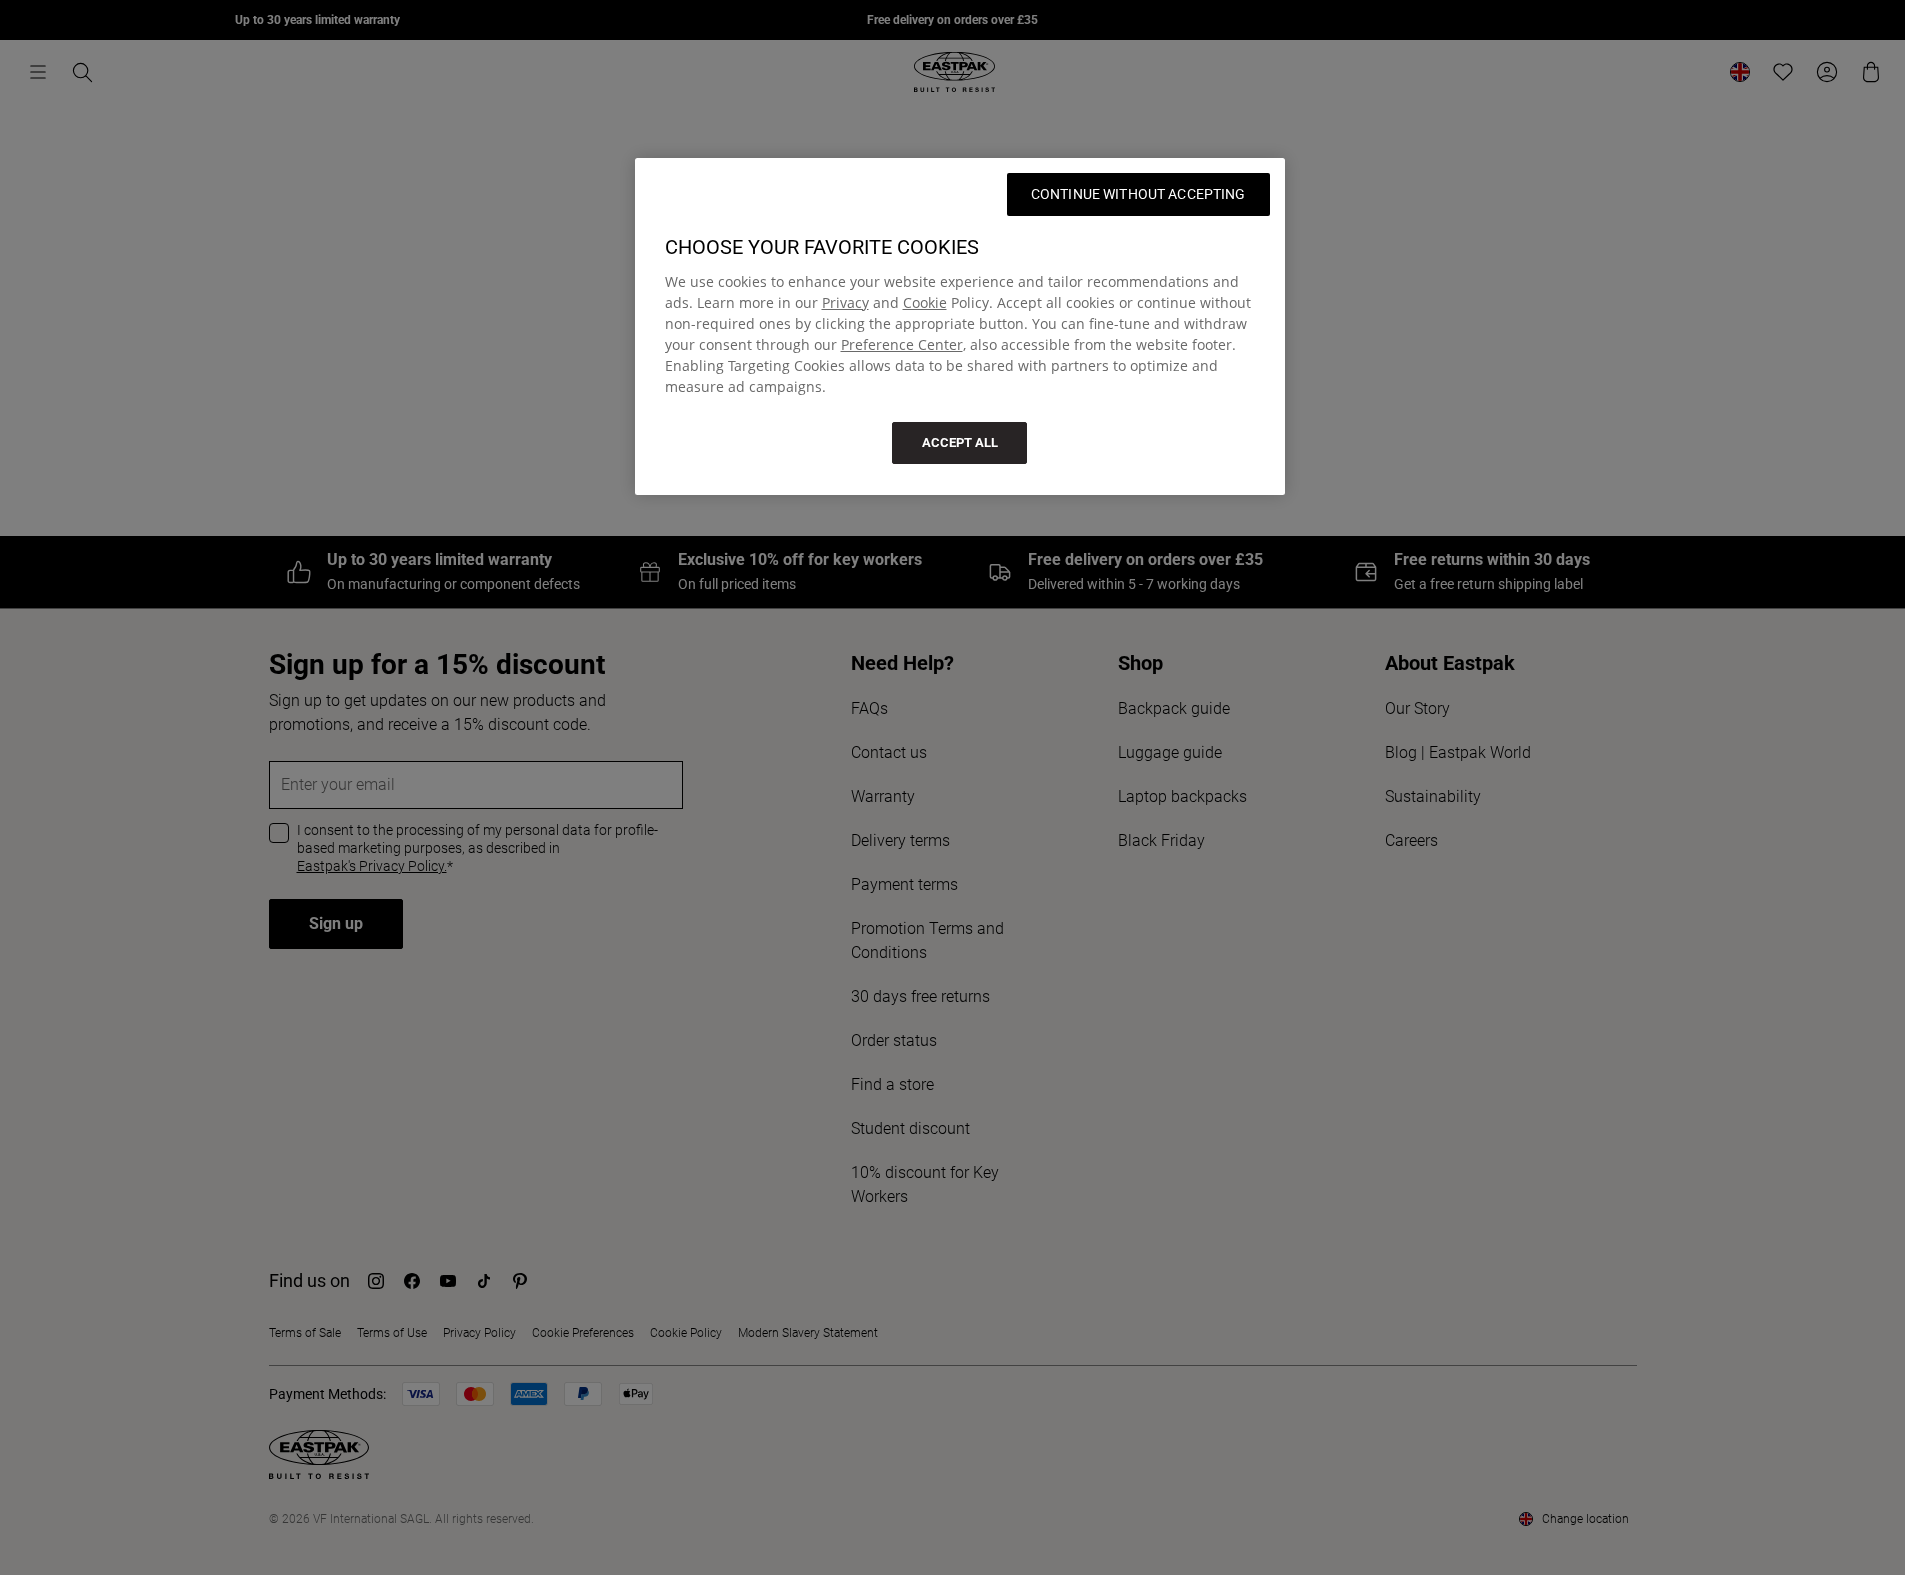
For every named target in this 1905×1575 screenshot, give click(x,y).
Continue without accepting (1138, 194)
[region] (960, 326)
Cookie (925, 302)
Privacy (845, 302)
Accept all (960, 442)
